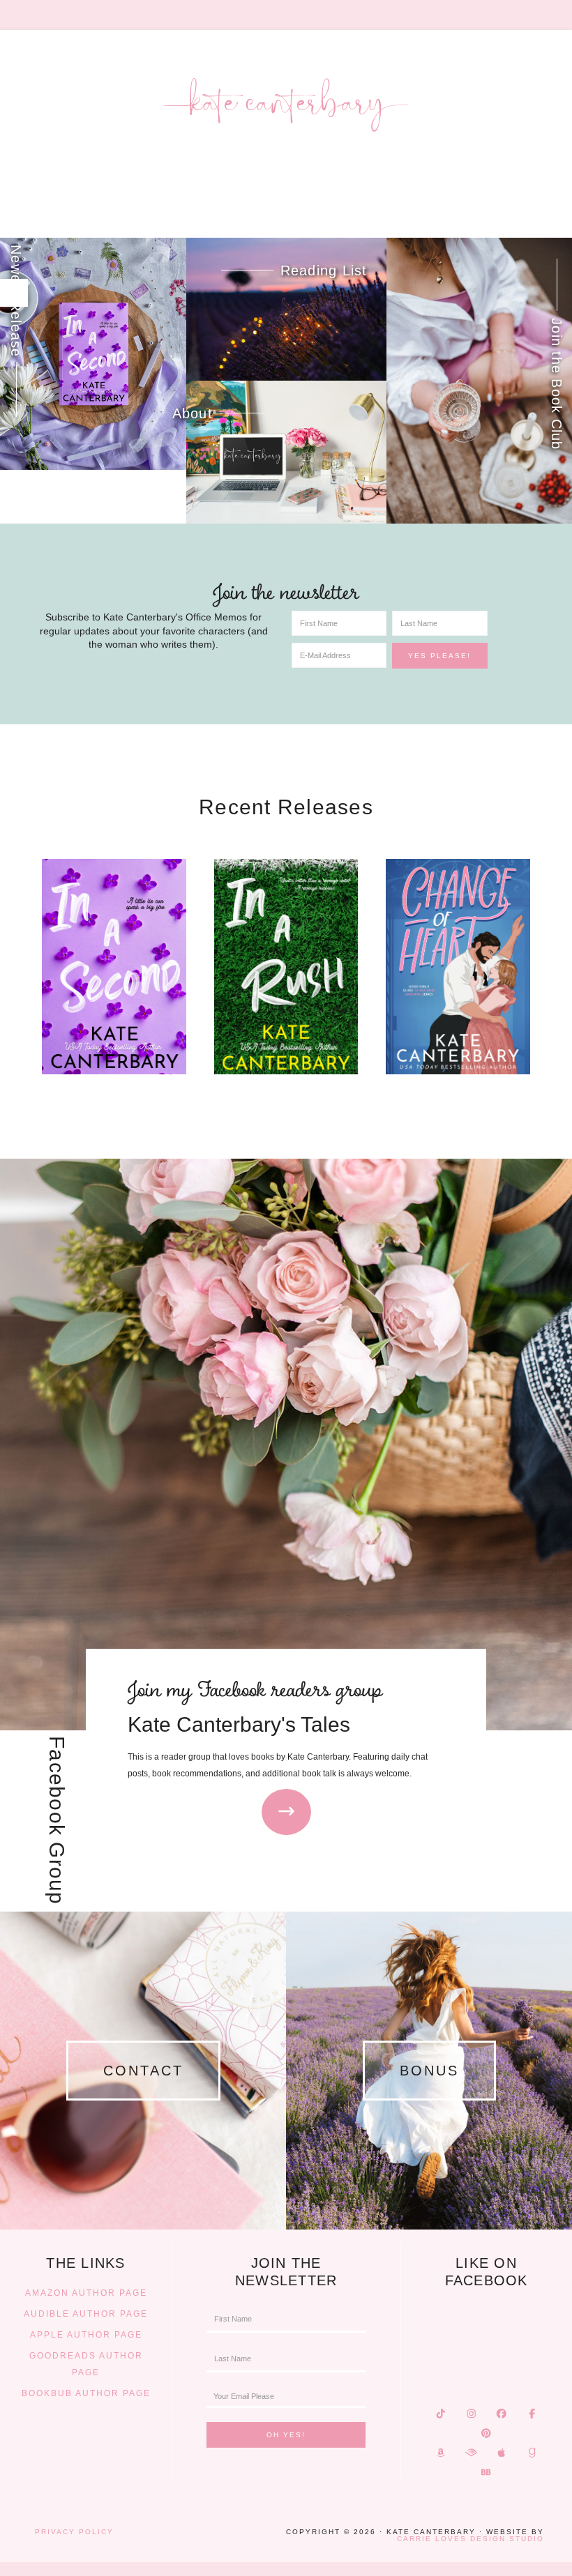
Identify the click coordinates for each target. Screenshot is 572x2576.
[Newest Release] (93, 354)
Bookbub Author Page (86, 2393)
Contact (143, 2071)
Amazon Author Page (86, 2293)
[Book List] (286, 309)
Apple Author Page (86, 2335)
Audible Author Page (86, 2314)
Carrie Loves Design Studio (471, 2539)
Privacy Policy (74, 2532)
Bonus (429, 2071)
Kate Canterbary (286, 105)
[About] (286, 452)
